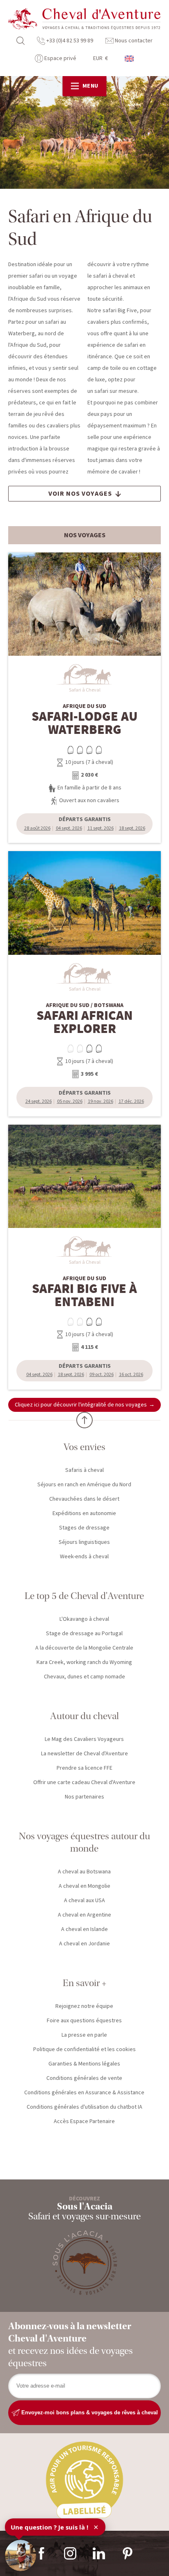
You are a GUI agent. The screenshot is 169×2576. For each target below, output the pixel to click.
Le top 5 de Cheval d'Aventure (84, 1596)
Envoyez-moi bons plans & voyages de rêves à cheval (89, 2412)
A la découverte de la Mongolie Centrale (84, 1648)
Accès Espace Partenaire (84, 2121)
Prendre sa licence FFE (84, 1768)
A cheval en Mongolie (84, 1886)
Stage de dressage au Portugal (84, 1634)
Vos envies (84, 1447)
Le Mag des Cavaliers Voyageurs (84, 1739)
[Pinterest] (128, 2553)
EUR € (100, 58)
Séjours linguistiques (84, 1542)
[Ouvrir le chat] (21, 2555)
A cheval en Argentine (84, 1915)
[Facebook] (41, 2553)
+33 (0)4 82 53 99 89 (69, 41)
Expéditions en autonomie (84, 1513)
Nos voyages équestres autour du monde (84, 1842)
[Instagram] (70, 2553)
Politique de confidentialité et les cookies (84, 2049)
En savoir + (84, 1983)
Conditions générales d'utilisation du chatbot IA (84, 2107)
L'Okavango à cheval (84, 1619)
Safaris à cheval (84, 1470)
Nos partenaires (84, 1797)
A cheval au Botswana (84, 1872)
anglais (130, 59)
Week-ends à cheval (84, 1557)
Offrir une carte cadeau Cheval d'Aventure (84, 1782)
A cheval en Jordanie (84, 1944)
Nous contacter (133, 41)
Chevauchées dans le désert (84, 1499)
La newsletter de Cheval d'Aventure (84, 1754)
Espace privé (60, 58)
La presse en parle (84, 2035)
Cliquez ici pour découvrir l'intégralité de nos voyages (81, 1405)
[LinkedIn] (99, 2553)
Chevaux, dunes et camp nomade (84, 1677)
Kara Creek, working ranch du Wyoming (84, 1662)
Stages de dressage (84, 1528)
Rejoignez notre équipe (84, 2006)
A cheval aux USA (84, 1901)
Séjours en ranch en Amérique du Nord (84, 1485)
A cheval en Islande (84, 1929)
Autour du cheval (84, 1716)
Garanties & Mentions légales (84, 2064)
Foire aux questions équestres (84, 2021)
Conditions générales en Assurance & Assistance (84, 2093)
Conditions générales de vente (84, 2078)
